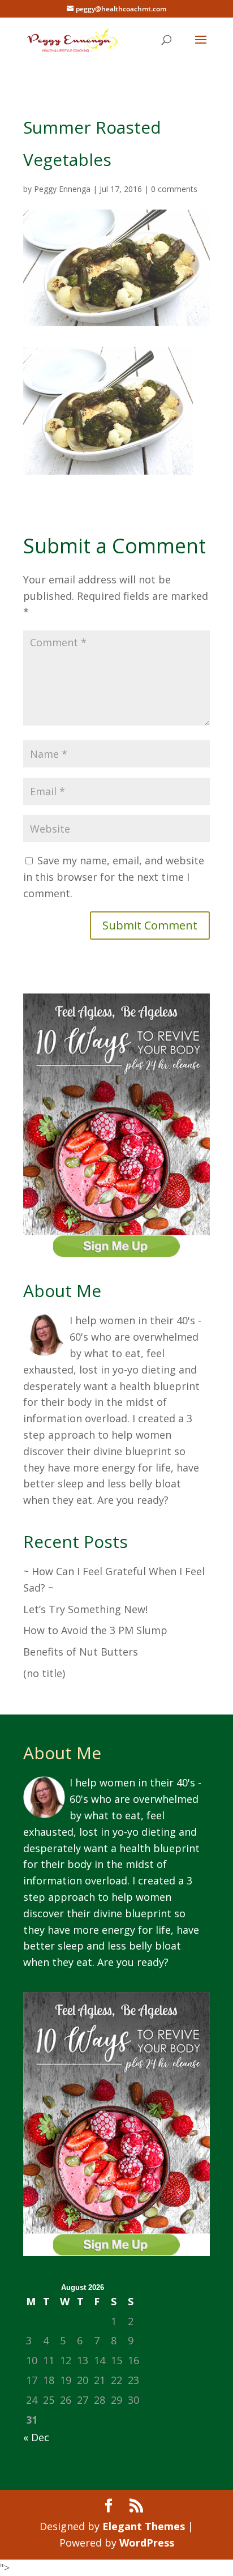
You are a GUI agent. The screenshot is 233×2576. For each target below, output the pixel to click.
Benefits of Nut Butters (81, 1652)
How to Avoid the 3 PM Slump (95, 1630)
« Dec (36, 2437)
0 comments (174, 189)
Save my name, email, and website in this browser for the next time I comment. (114, 877)
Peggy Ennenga (62, 189)
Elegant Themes (144, 2526)
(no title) (44, 1673)
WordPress (147, 2543)
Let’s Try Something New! (85, 1609)
